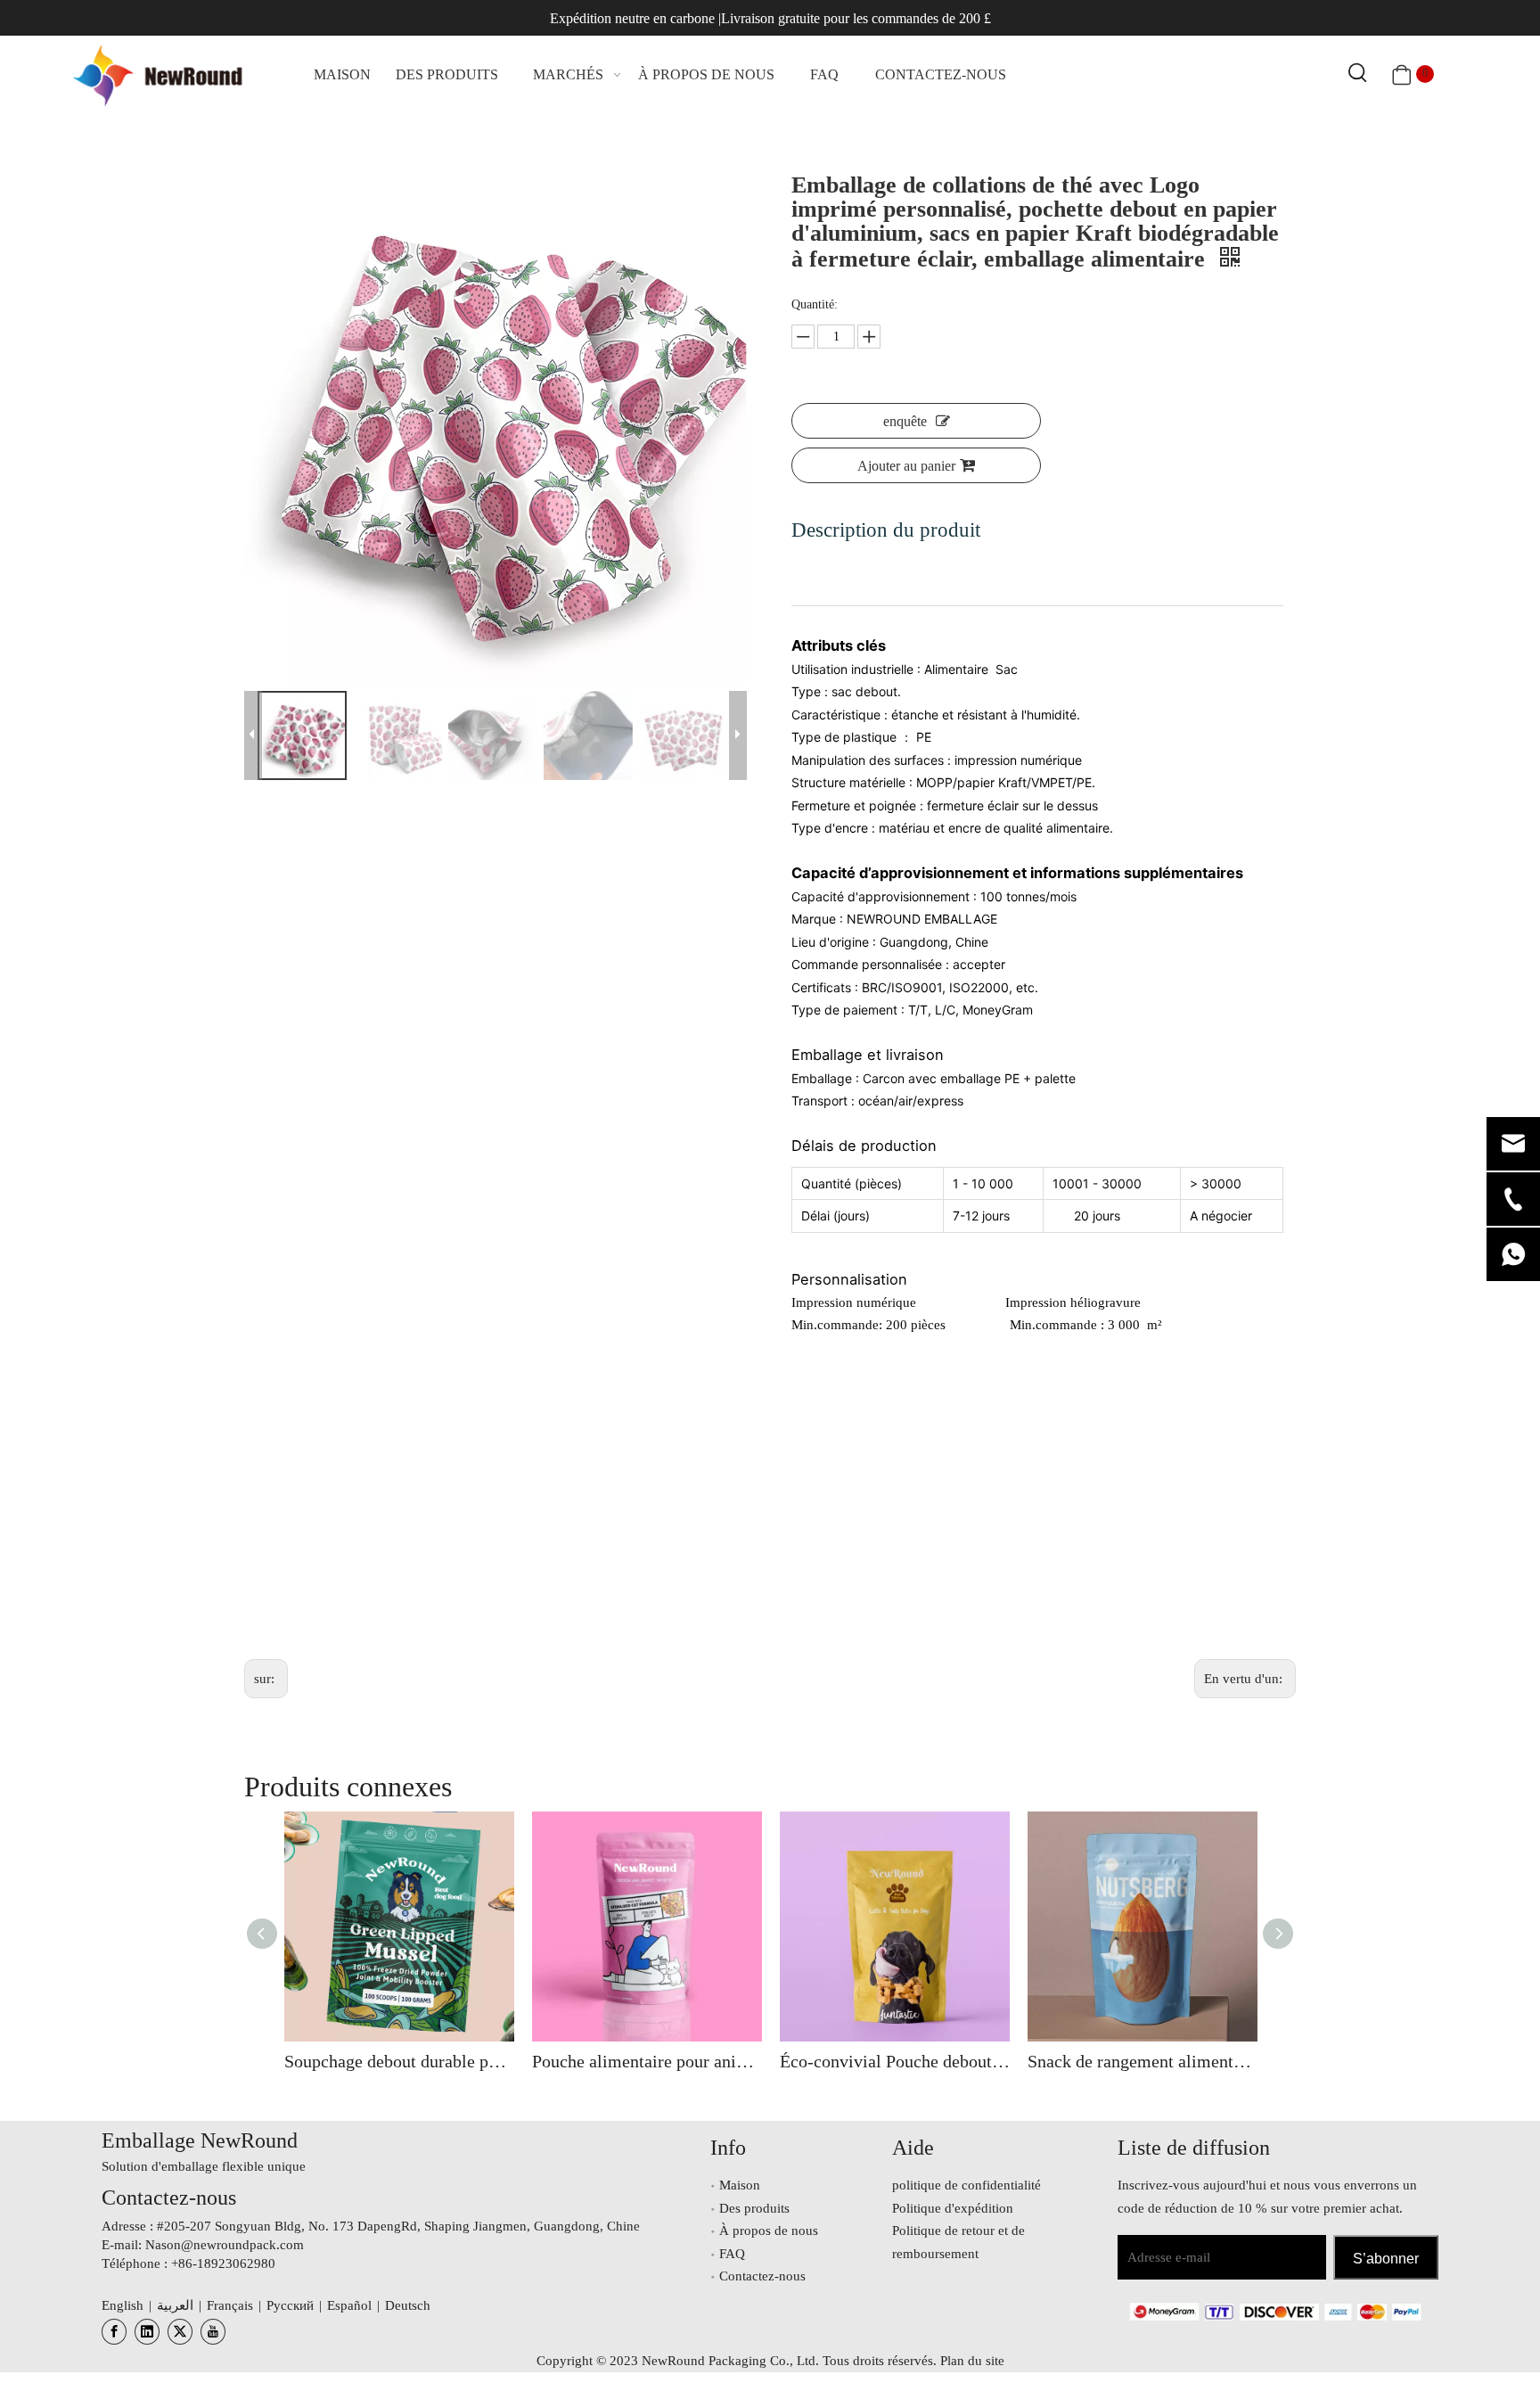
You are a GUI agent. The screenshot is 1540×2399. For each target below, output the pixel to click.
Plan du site (972, 2361)
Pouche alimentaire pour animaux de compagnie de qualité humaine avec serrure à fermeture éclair (647, 2061)
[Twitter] (180, 2332)
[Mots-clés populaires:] (1358, 74)
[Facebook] (114, 2332)
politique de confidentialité (967, 2185)
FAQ (732, 2254)
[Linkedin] (147, 2332)
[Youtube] (213, 2332)
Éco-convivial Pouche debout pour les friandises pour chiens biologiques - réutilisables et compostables (895, 2061)
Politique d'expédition (953, 2208)
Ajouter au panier (906, 466)
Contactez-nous (762, 2276)
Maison (740, 2185)
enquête (905, 421)
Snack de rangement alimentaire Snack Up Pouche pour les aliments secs (1143, 2061)
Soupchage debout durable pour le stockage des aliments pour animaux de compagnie (399, 2061)
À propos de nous (769, 2231)
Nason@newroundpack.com (225, 2245)
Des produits (754, 2208)
